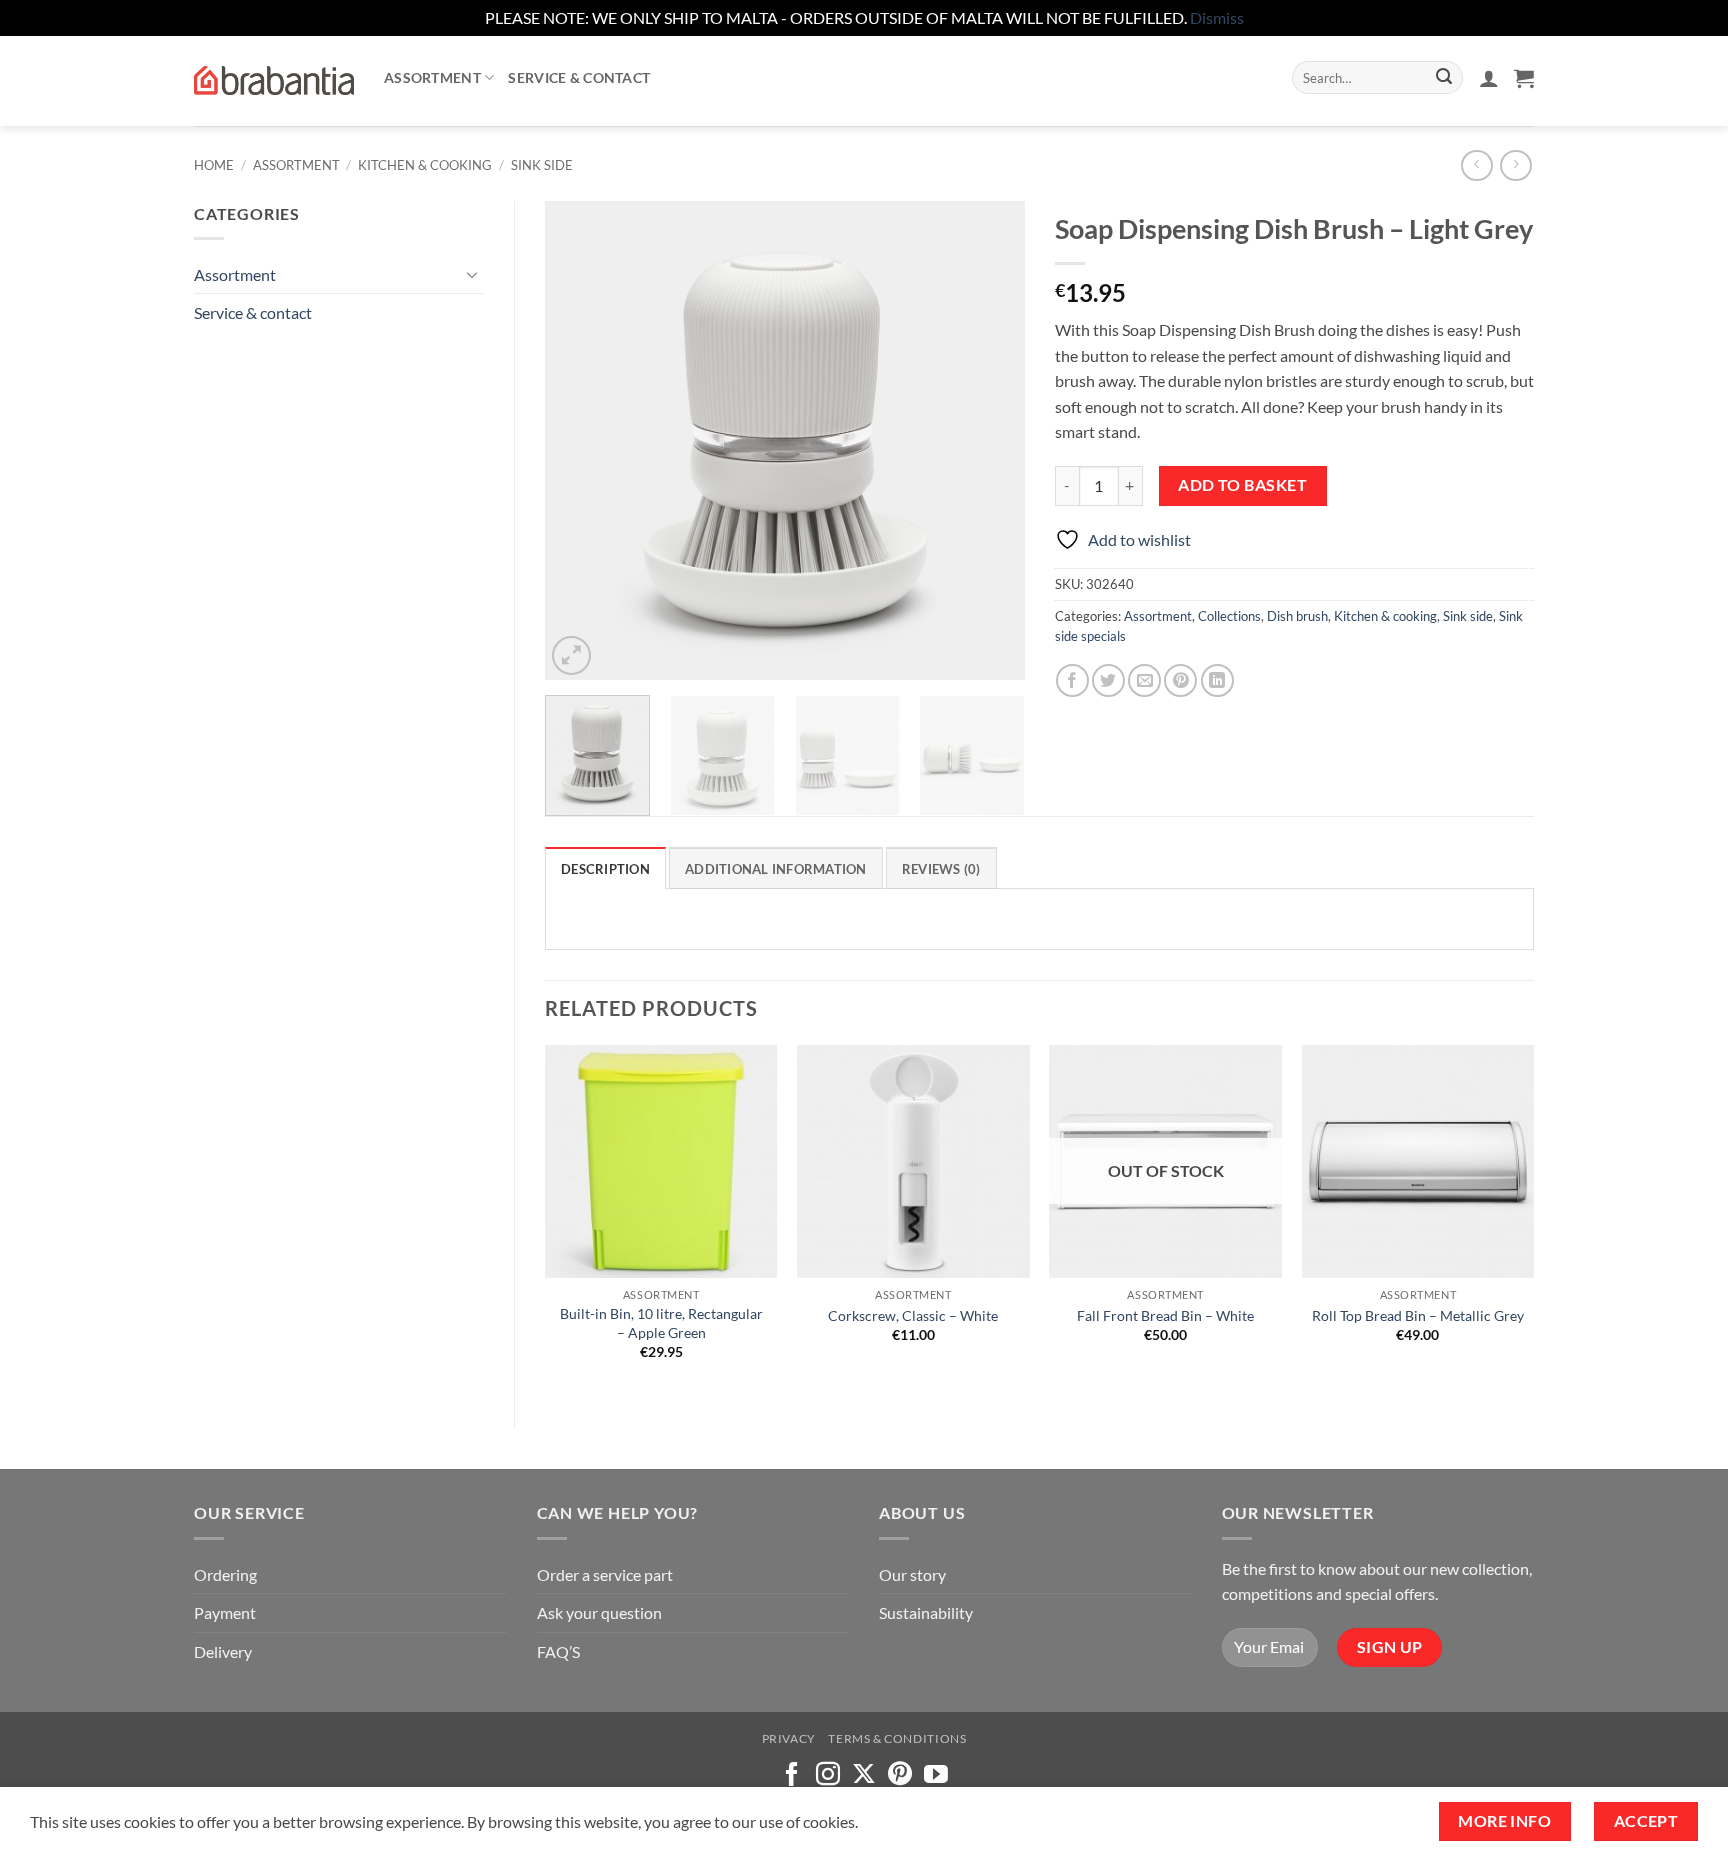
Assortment (432, 77)
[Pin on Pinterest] (1180, 680)
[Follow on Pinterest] (900, 1775)
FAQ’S (558, 1651)
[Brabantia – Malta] (274, 81)
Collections (1229, 616)
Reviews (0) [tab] (941, 869)
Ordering (225, 1574)
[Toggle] (472, 274)
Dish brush (1297, 616)
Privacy (789, 1738)
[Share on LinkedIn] (1217, 680)
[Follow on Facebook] (792, 1775)
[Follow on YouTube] (936, 1775)
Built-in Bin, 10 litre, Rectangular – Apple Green (661, 1323)
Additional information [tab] (776, 869)
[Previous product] (1515, 165)
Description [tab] (605, 869)
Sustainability (926, 1612)
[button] (1489, 78)
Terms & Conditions (897, 1738)
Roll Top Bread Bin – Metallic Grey (1418, 1315)
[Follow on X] (864, 1775)
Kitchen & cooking (425, 165)
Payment (225, 1612)
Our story (912, 1574)
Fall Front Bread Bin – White (1165, 1315)
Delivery (223, 1651)
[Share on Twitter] (1108, 680)
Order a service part (605, 1574)
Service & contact (579, 77)
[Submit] (1444, 78)
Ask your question (599, 1612)
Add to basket (1242, 485)
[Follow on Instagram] (828, 1775)
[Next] (990, 440)
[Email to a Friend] (1144, 680)
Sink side (542, 165)
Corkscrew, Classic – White (913, 1315)
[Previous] (580, 440)
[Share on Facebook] (1072, 680)
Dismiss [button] (1217, 17)
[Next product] (1476, 165)
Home (214, 165)
